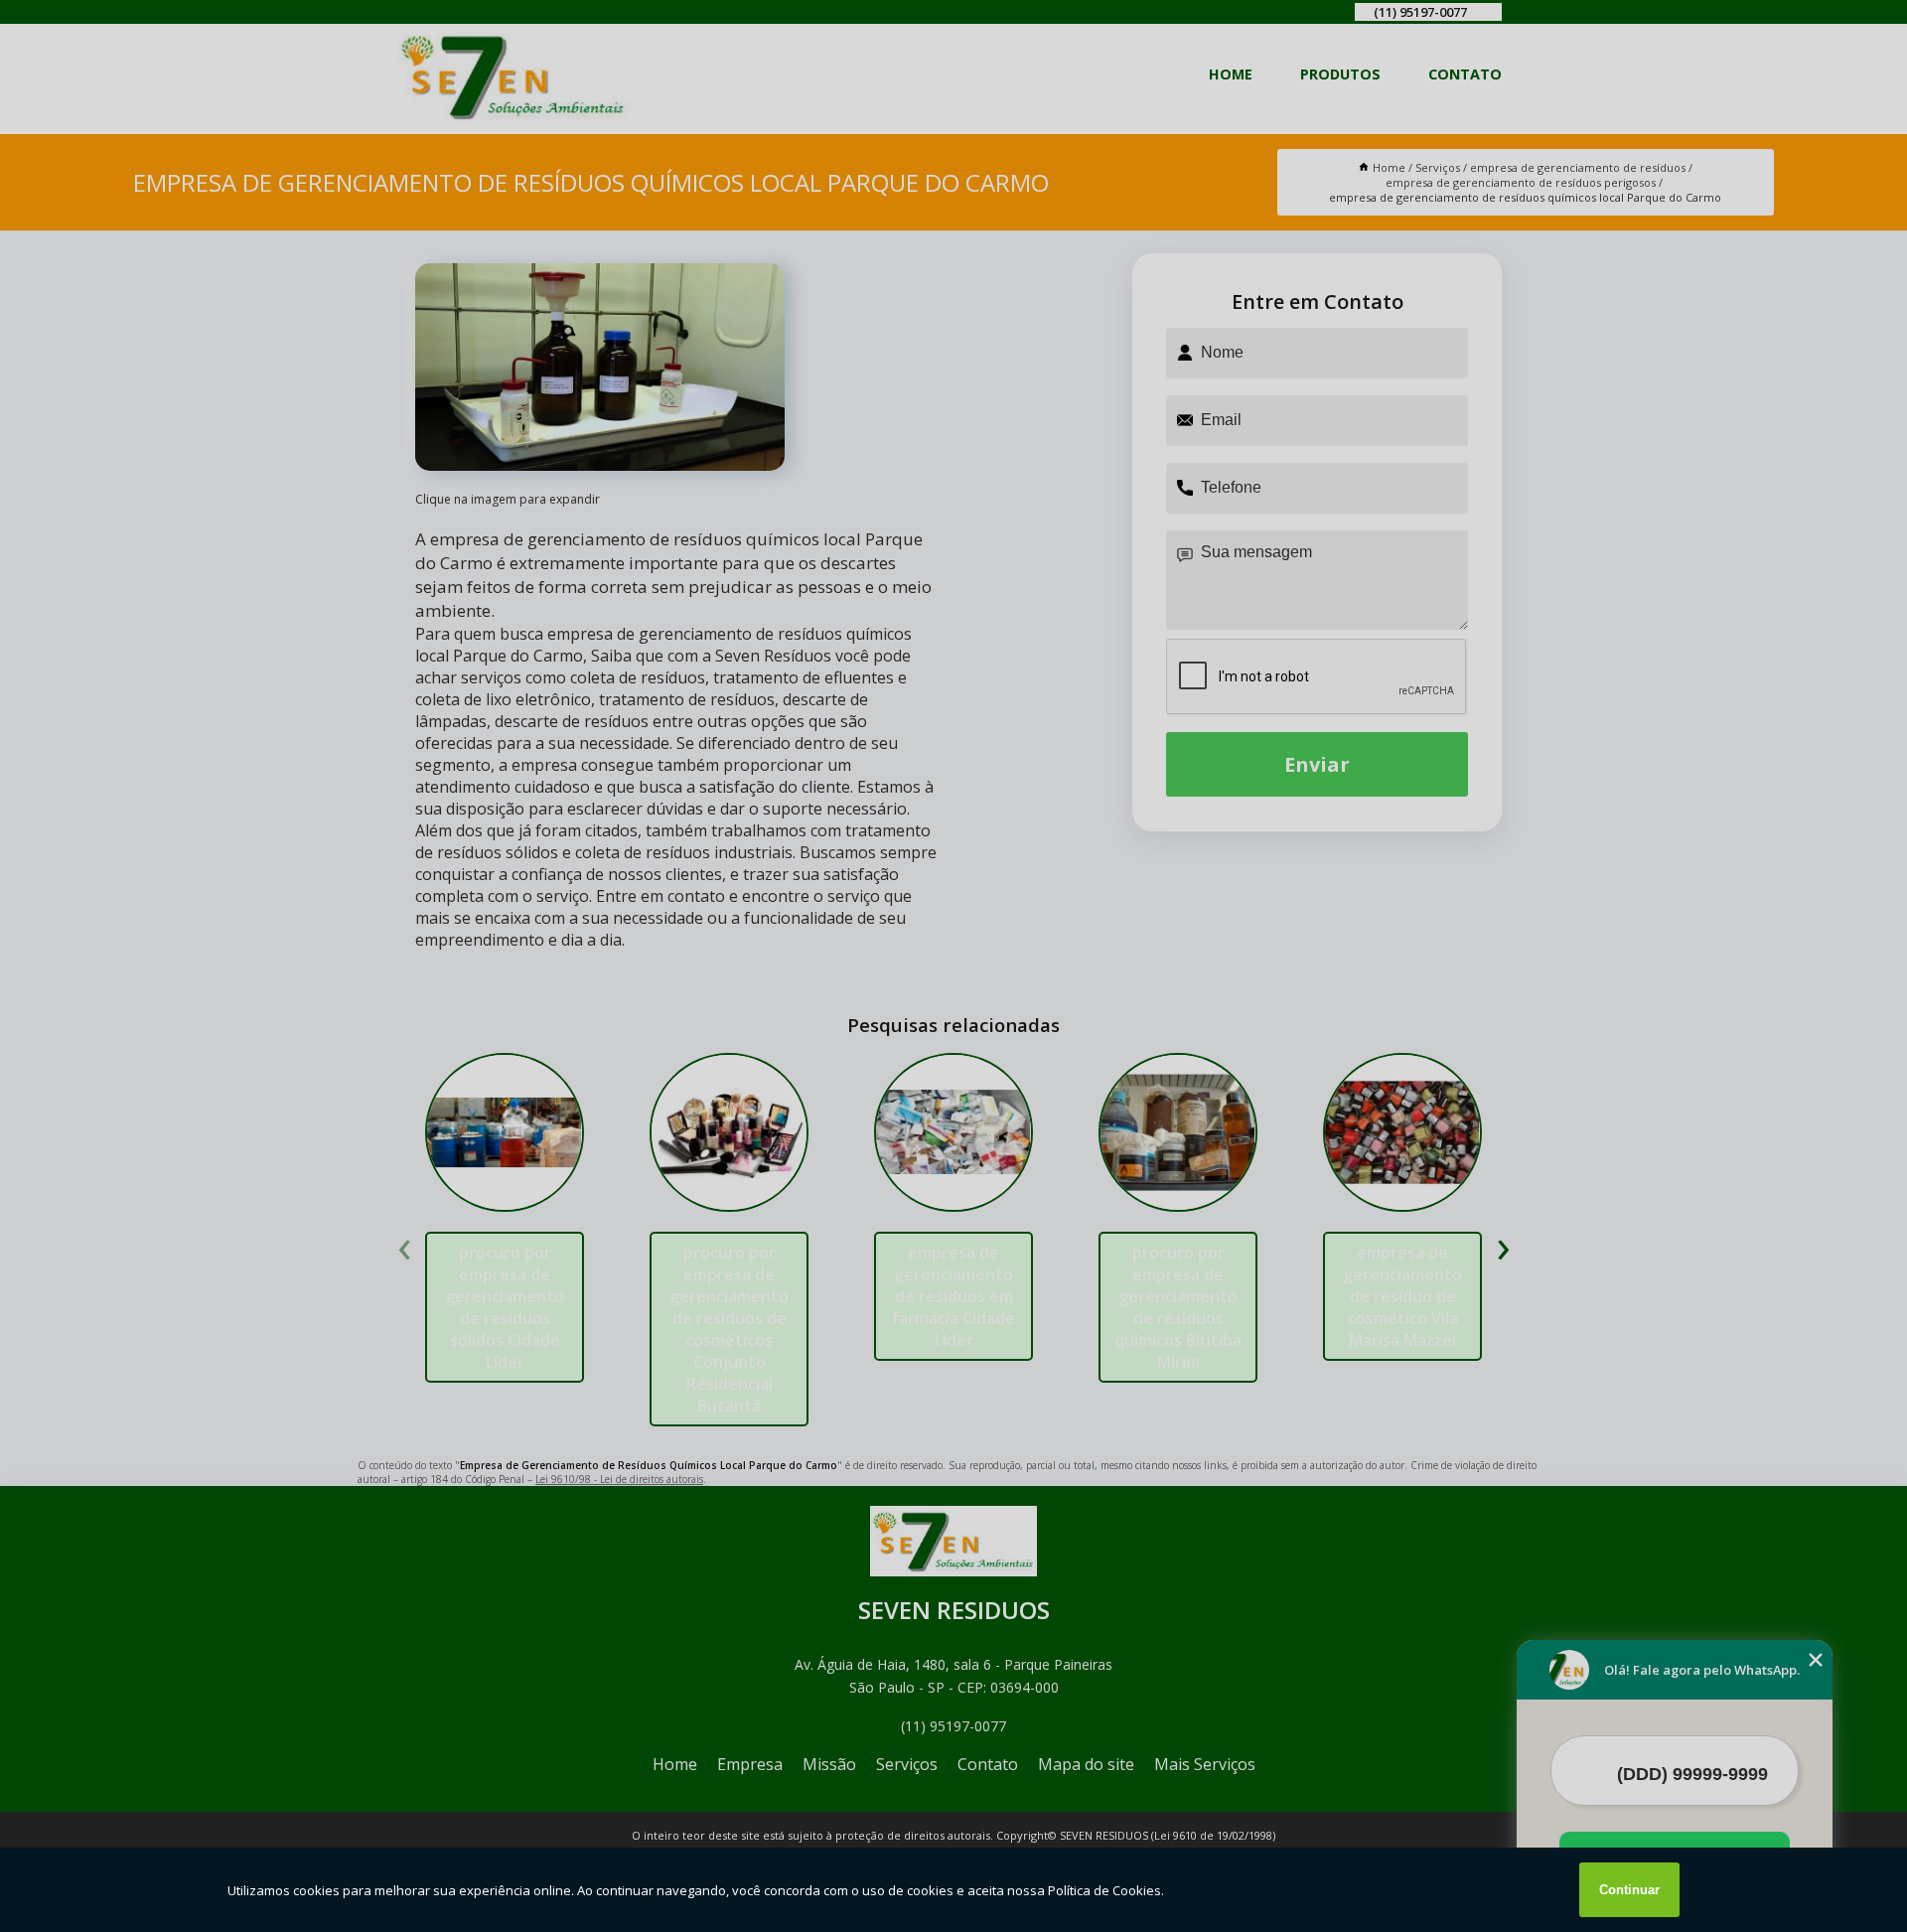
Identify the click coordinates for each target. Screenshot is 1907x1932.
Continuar (1629, 1890)
